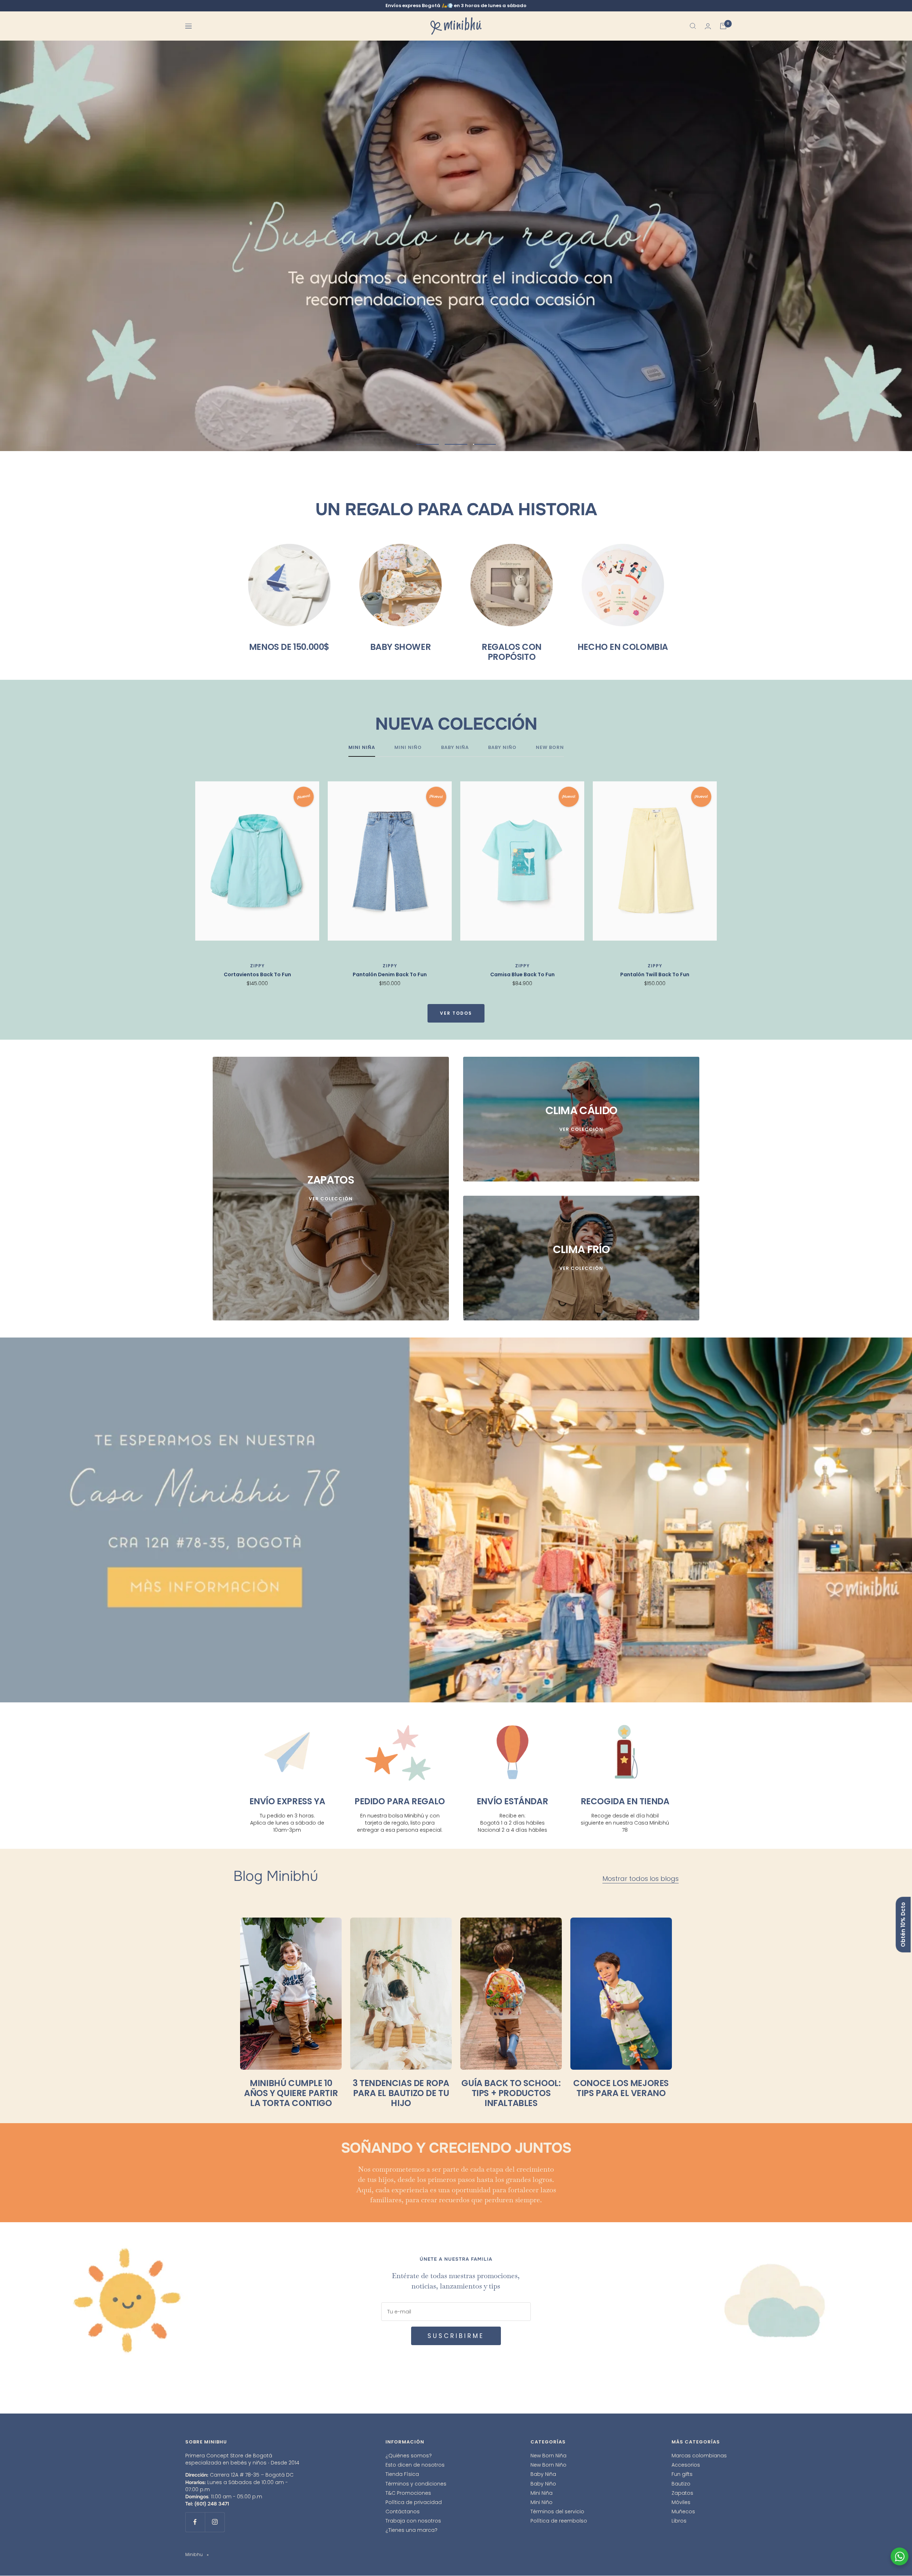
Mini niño (408, 748)
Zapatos (682, 2493)
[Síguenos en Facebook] (195, 2522)
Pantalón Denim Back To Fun (390, 974)
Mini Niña (541, 2493)
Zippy (257, 966)
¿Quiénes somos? (409, 2456)
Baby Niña (543, 2474)
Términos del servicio (557, 2512)
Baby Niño (543, 2484)
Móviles (681, 2502)
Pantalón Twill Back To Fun (655, 974)
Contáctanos (403, 2512)
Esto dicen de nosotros (415, 2465)
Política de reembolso (559, 2521)
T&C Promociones (408, 2493)
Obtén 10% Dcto (903, 1925)
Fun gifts (682, 2474)
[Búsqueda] (693, 26)
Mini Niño (541, 2502)
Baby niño (502, 748)
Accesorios (686, 2465)
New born (550, 748)
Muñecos (683, 2512)
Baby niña (455, 748)
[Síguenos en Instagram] (215, 2522)
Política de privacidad (414, 2502)
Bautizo (681, 2484)
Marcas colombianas (699, 2456)
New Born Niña (548, 2456)
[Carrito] (723, 26)
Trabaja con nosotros (413, 2521)
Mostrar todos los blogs (641, 1879)
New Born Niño (548, 2465)
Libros (679, 2521)
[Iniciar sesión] (708, 26)
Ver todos (456, 1013)
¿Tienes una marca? (411, 2530)
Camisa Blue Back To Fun (522, 974)
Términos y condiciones (416, 2484)
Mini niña (362, 748)
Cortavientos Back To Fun (257, 974)
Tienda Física (402, 2474)
